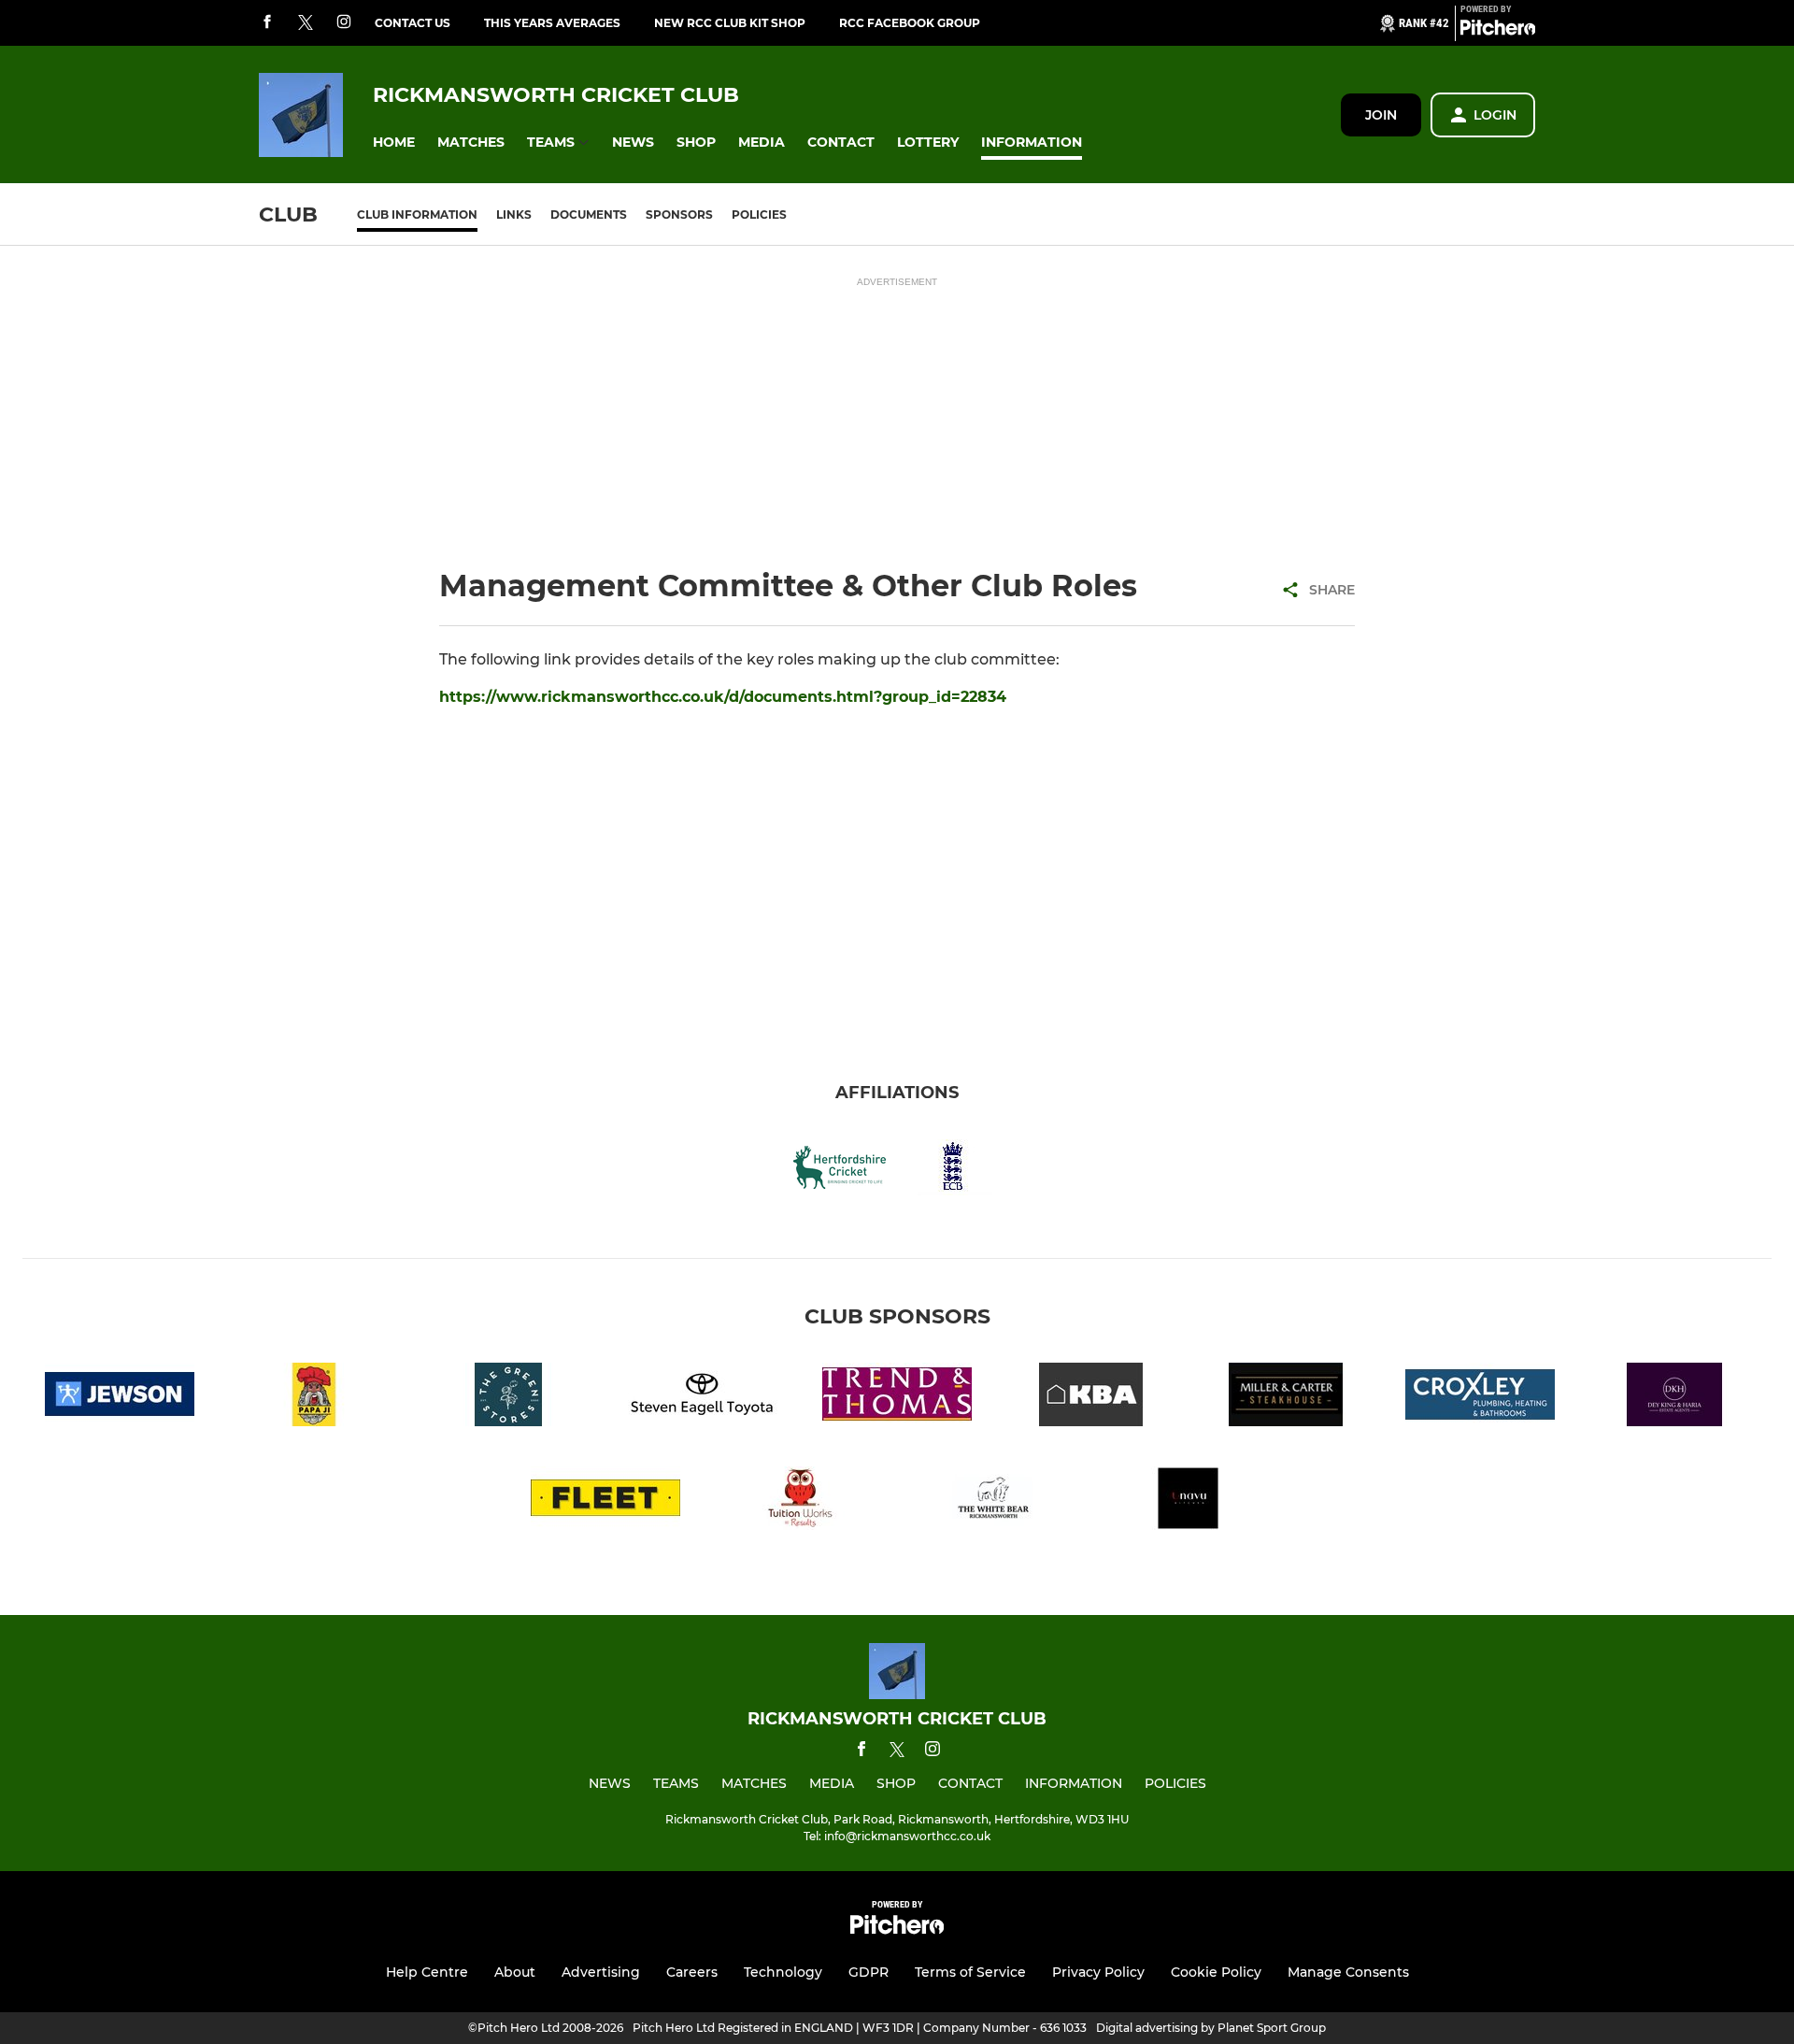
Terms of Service (970, 1972)
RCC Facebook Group (910, 23)
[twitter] (306, 23)
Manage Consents (1348, 1972)
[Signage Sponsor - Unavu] (1189, 1501)
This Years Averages (552, 23)
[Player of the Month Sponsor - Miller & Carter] (1286, 1398)
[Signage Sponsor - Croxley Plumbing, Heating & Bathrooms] (1480, 1398)
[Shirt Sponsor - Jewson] (120, 1398)
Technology (783, 1972)
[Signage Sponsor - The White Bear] (994, 1501)
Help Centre (427, 1972)
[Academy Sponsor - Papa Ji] (314, 1398)
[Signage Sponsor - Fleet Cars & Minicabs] (605, 1501)
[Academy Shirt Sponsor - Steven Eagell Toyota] (703, 1398)
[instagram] (344, 23)
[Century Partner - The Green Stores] (508, 1398)
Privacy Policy (1098, 1972)
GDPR (869, 1972)
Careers (692, 1972)
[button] (394, 143)
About (515, 1972)
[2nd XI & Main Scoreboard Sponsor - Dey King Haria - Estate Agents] (1674, 1398)
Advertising (601, 1972)
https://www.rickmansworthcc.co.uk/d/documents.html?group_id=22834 (723, 697)
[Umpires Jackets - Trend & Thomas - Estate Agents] (897, 1398)
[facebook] (267, 23)
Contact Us (413, 23)
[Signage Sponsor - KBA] (1091, 1398)
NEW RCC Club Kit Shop (730, 23)
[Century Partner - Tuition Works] (800, 1501)
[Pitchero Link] (1498, 31)
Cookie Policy (1216, 1972)
